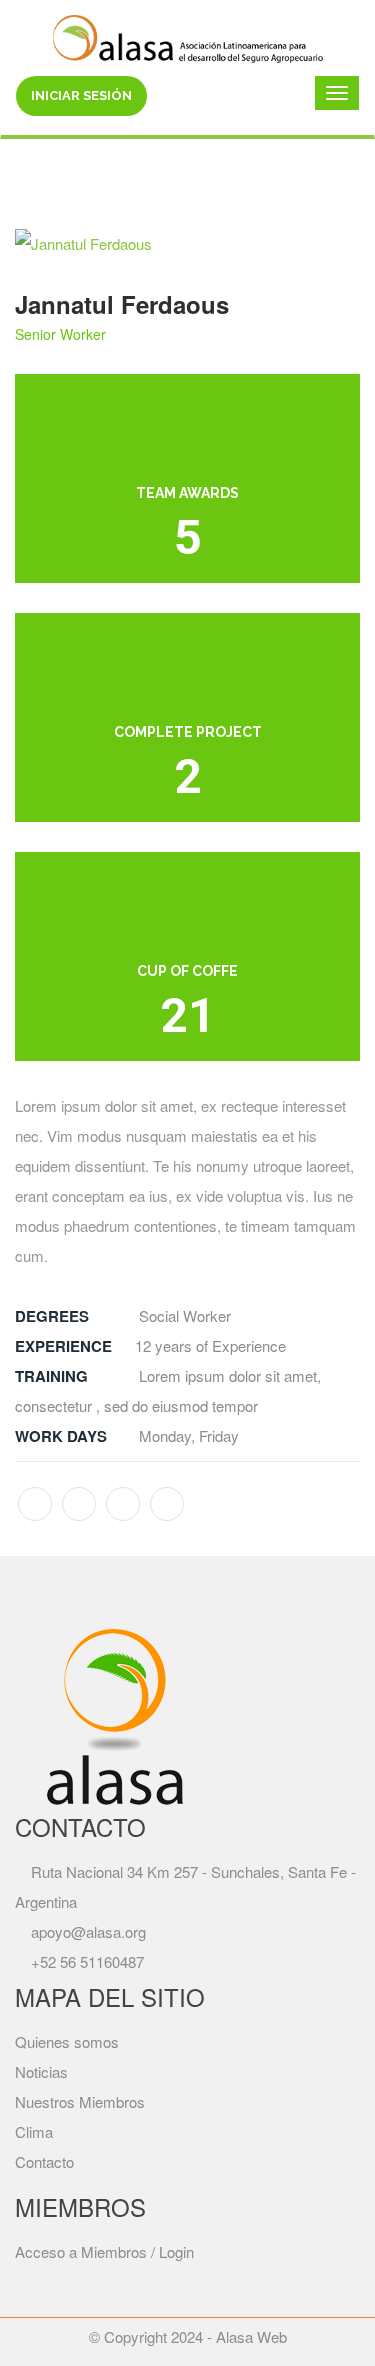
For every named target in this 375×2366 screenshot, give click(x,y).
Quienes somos (67, 2041)
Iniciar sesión (81, 95)
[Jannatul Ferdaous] (187, 244)
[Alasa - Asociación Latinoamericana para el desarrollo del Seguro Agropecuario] (187, 36)
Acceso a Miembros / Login (104, 2251)
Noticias (41, 2071)
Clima (34, 2131)
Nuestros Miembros (80, 2101)
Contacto (44, 2161)
